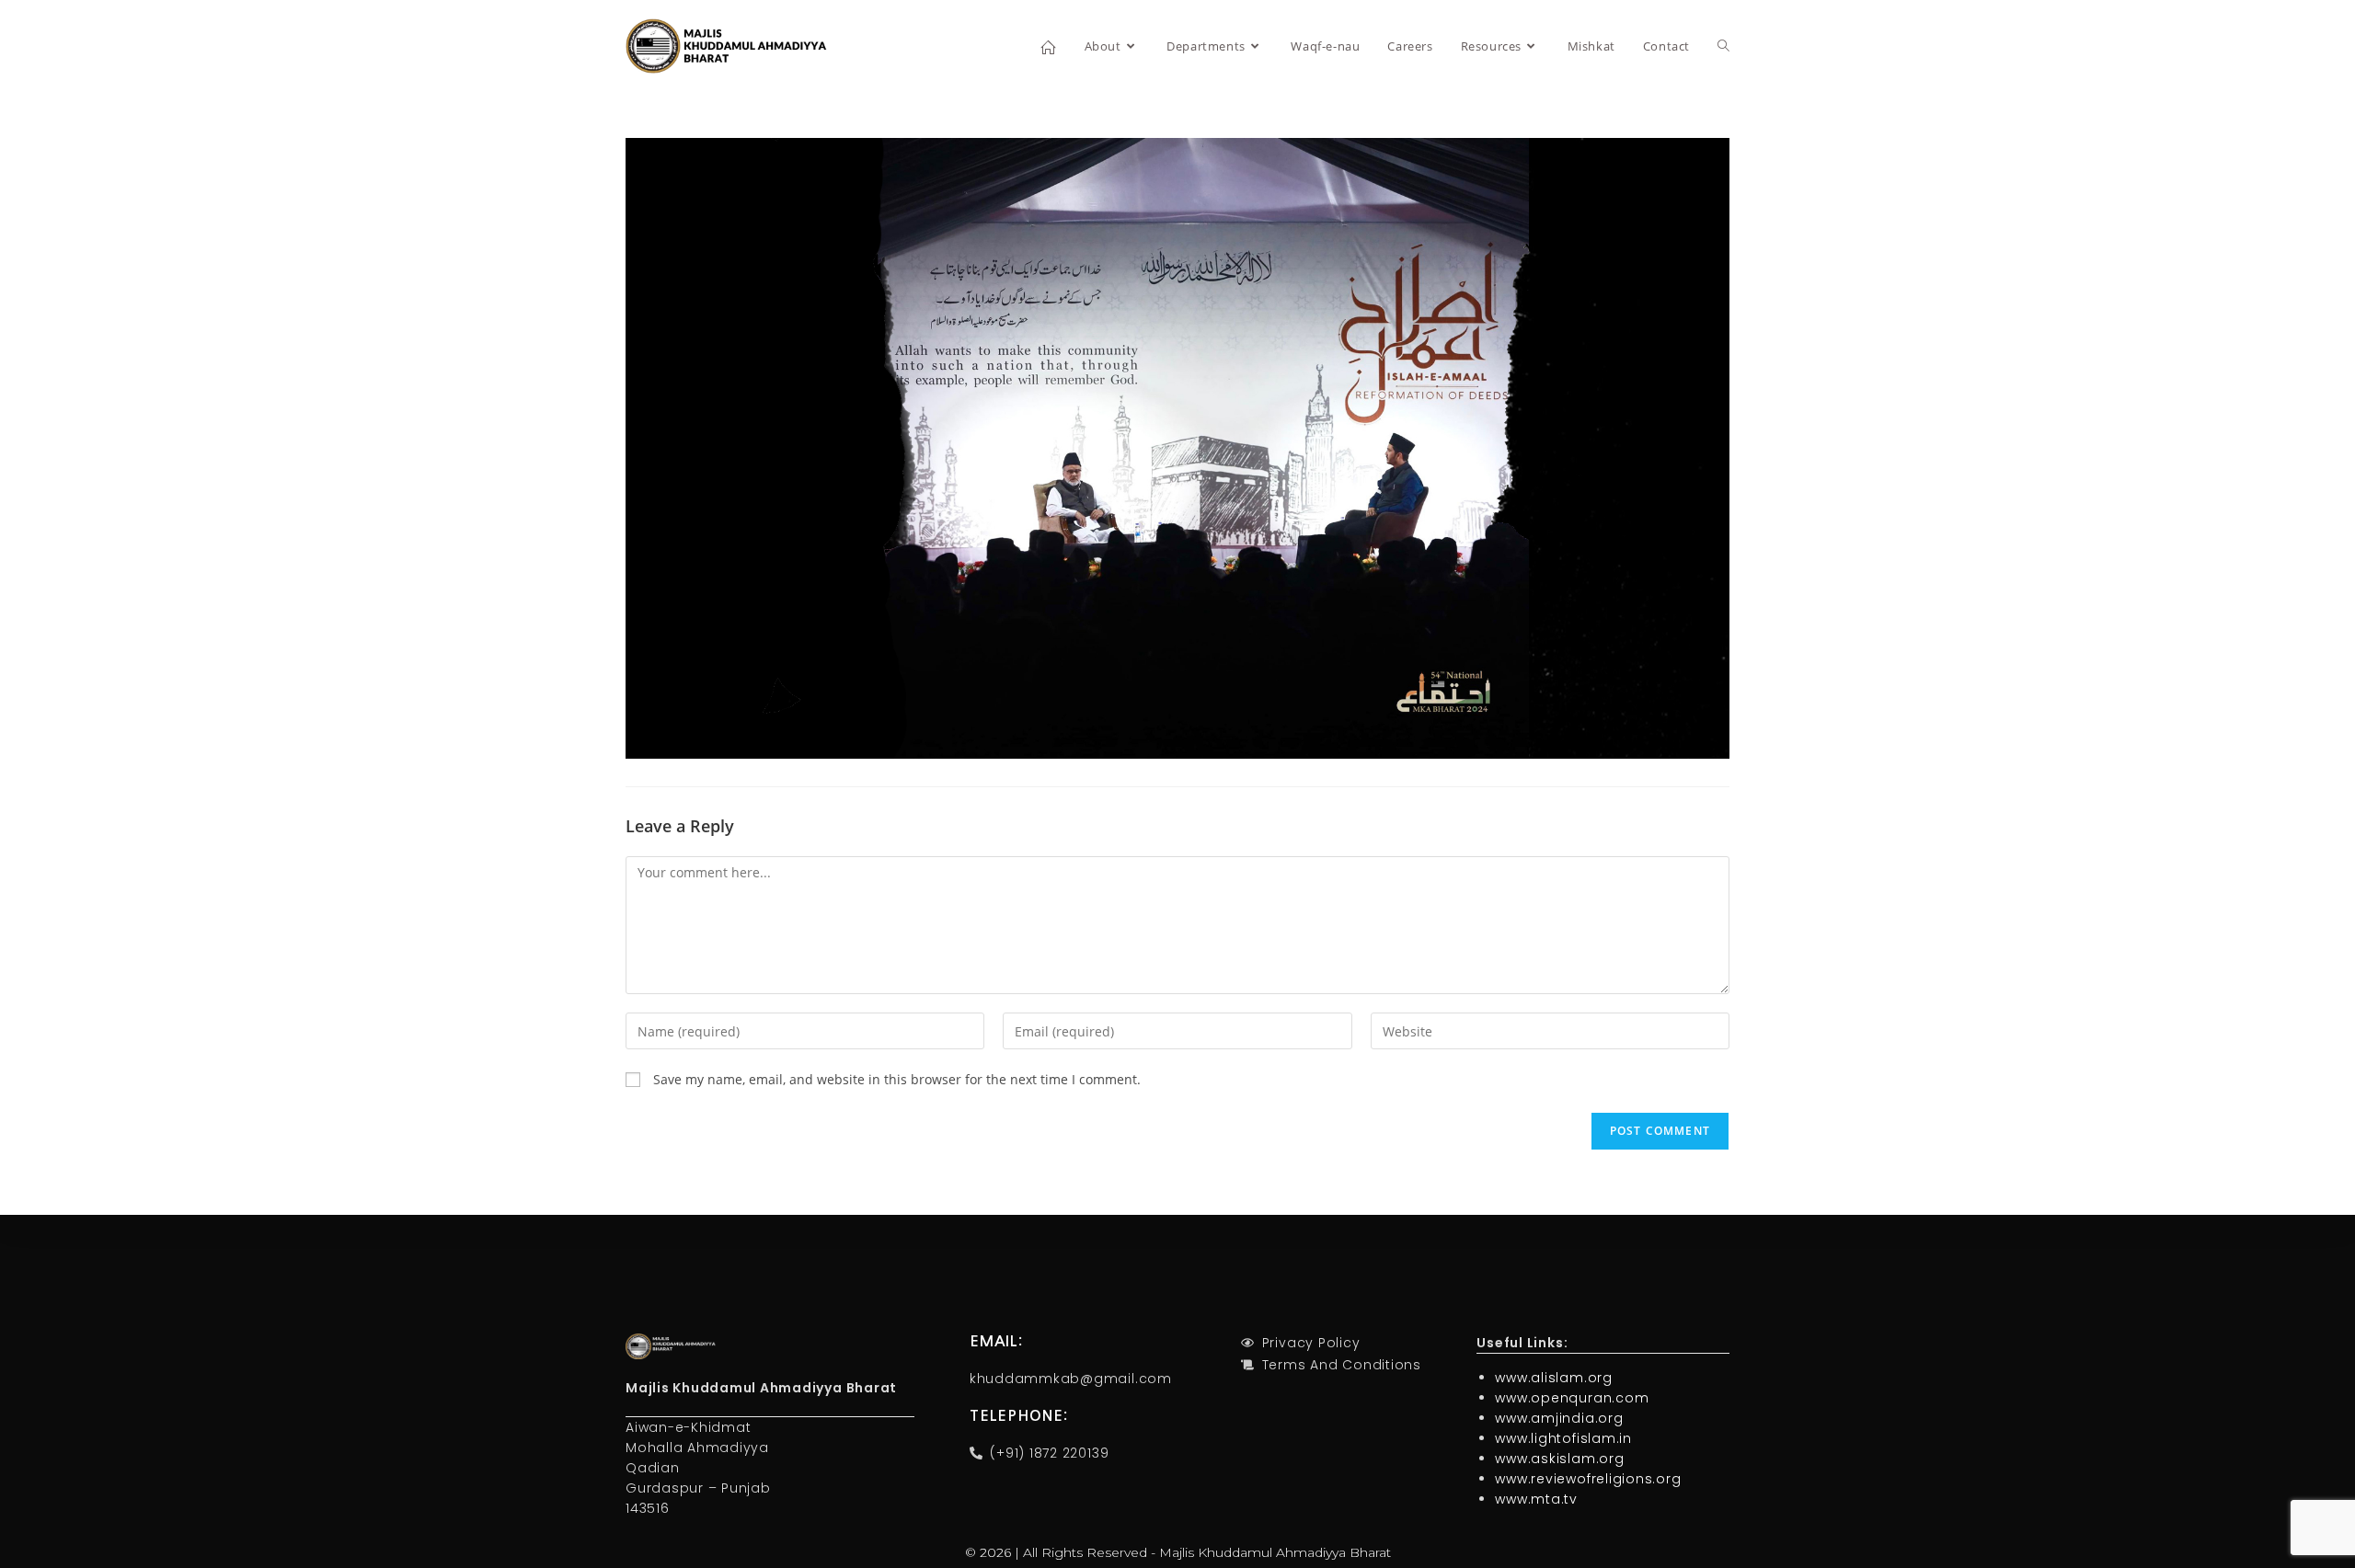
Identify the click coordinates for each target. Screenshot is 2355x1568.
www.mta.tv (1536, 1499)
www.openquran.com (1572, 1398)
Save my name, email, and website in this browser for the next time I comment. (897, 1079)
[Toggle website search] (1723, 46)
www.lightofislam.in (1563, 1438)
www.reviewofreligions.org (1588, 1479)
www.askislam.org (1559, 1459)
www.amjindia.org (1559, 1418)
